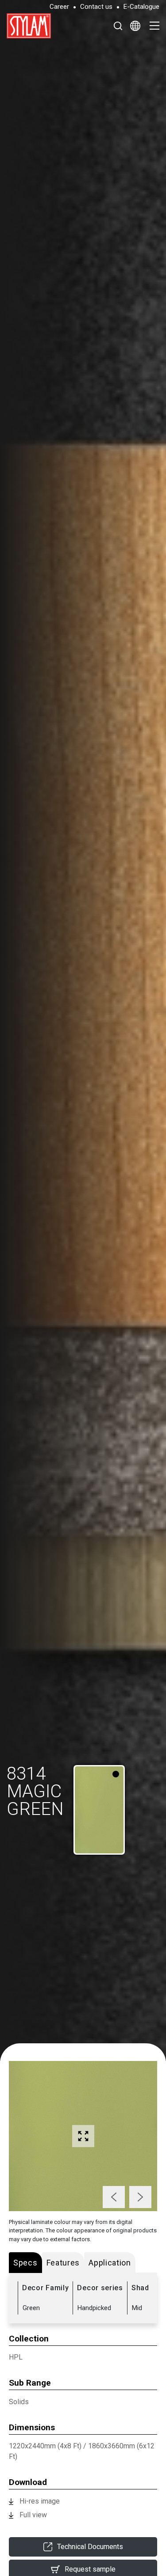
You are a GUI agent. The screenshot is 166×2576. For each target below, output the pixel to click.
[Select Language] (135, 26)
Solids (19, 2402)
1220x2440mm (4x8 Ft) (45, 2446)
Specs (25, 2263)
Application (110, 2263)
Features (63, 2263)
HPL (16, 2357)
